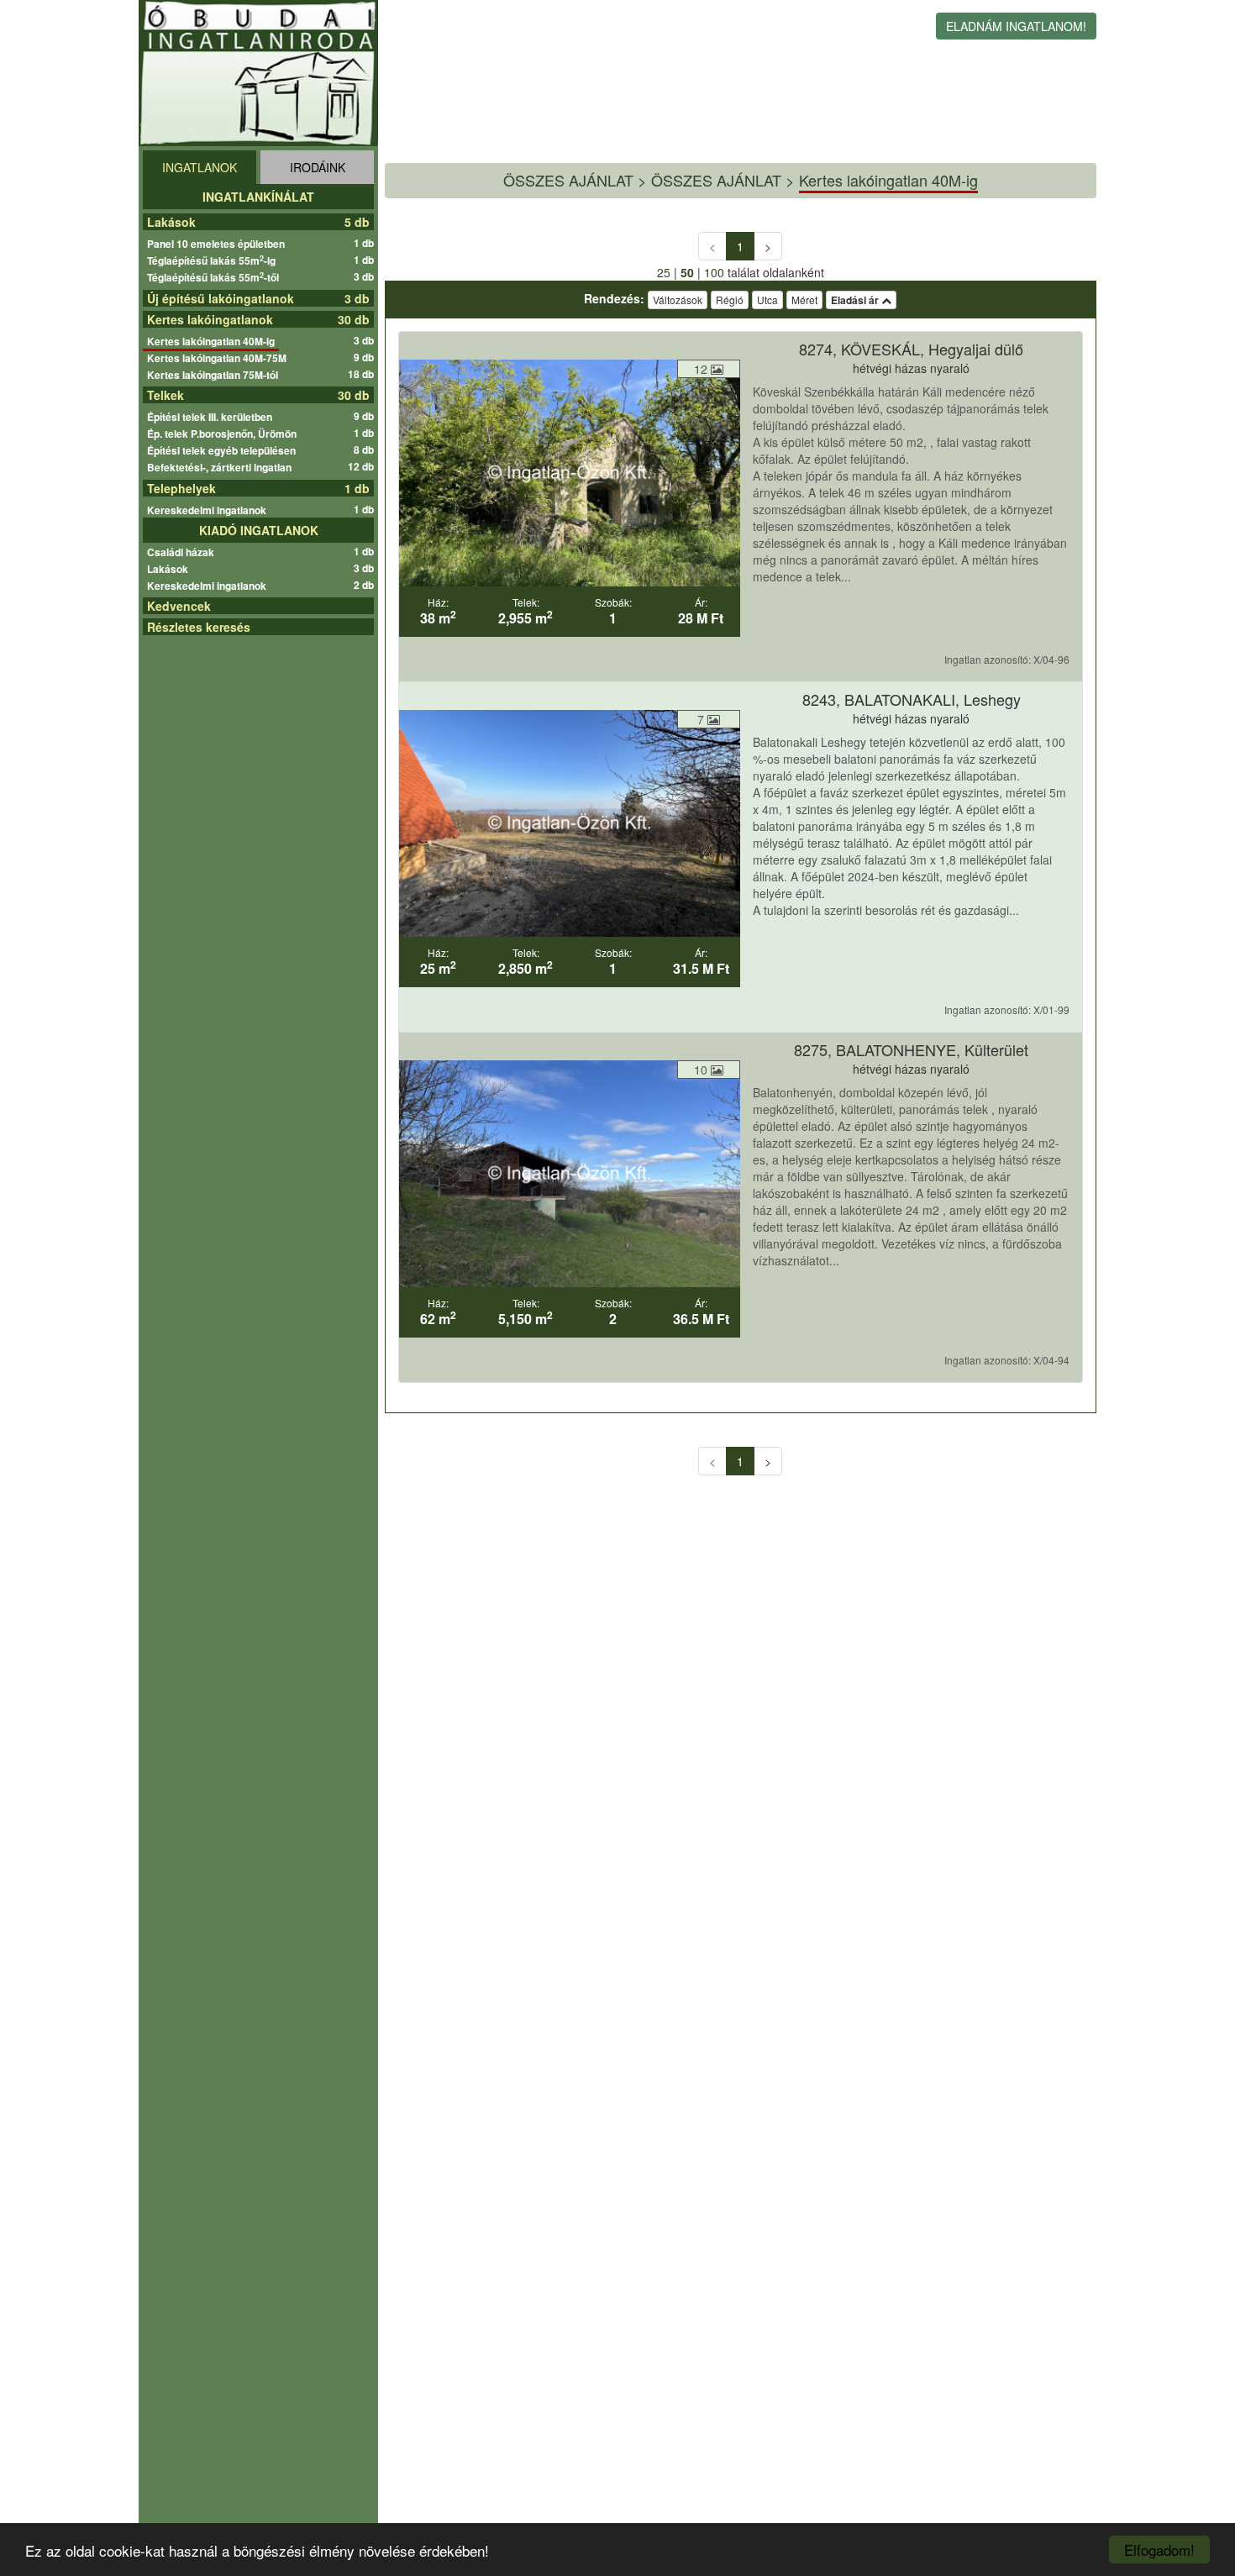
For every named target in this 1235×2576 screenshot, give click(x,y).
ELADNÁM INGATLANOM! (1016, 26)
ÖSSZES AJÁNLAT (568, 180)
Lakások (171, 222)
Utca (767, 300)
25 (664, 272)
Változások (678, 300)
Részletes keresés (199, 627)
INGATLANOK (200, 167)
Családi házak (183, 552)
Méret (804, 300)
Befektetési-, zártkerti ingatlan (221, 467)
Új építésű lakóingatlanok (221, 298)
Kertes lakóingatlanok (210, 319)
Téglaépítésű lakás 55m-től (215, 277)
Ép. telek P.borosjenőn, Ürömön (224, 434)
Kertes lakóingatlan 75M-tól (215, 375)
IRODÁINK (318, 167)
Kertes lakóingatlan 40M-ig (213, 341)
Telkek (166, 395)
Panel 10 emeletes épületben (218, 244)
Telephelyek (181, 488)
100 (714, 272)
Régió (730, 300)
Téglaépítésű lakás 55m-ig (213, 260)
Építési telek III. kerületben (212, 417)
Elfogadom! (1159, 2550)
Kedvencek (179, 606)
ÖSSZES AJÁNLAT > (723, 180)
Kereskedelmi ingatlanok (209, 510)
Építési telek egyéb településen (223, 450)
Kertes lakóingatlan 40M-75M (219, 358)
